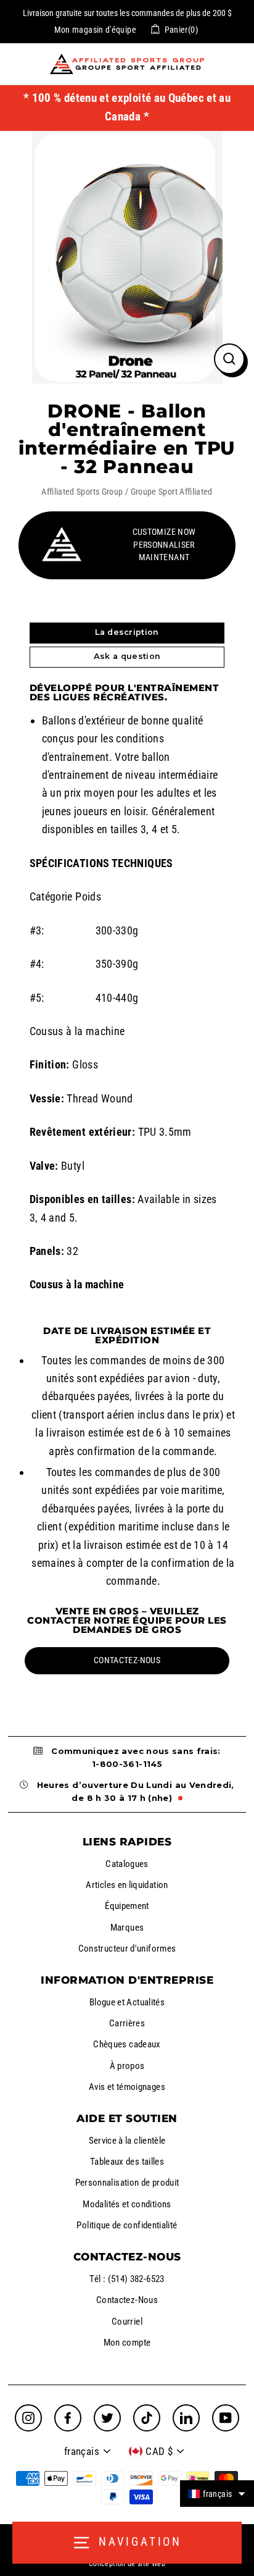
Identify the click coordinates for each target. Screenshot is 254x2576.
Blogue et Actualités (127, 2002)
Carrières (127, 2023)
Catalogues (127, 1864)
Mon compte (127, 2343)
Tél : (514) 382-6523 (127, 2279)
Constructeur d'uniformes (127, 1949)
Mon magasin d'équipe (95, 30)
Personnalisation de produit (127, 2183)
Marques (127, 1928)
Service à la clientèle (127, 2141)
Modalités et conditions (127, 2204)
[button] (217, 2494)
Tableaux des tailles (127, 2162)
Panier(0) (181, 30)
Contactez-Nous (127, 2300)
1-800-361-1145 (127, 1764)
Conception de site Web (127, 2564)
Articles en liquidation (127, 1885)
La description (127, 632)
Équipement (127, 1906)
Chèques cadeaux (127, 2044)
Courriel (127, 2322)
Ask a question (127, 656)
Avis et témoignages (127, 2087)
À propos (127, 2066)
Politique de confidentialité (127, 2225)
